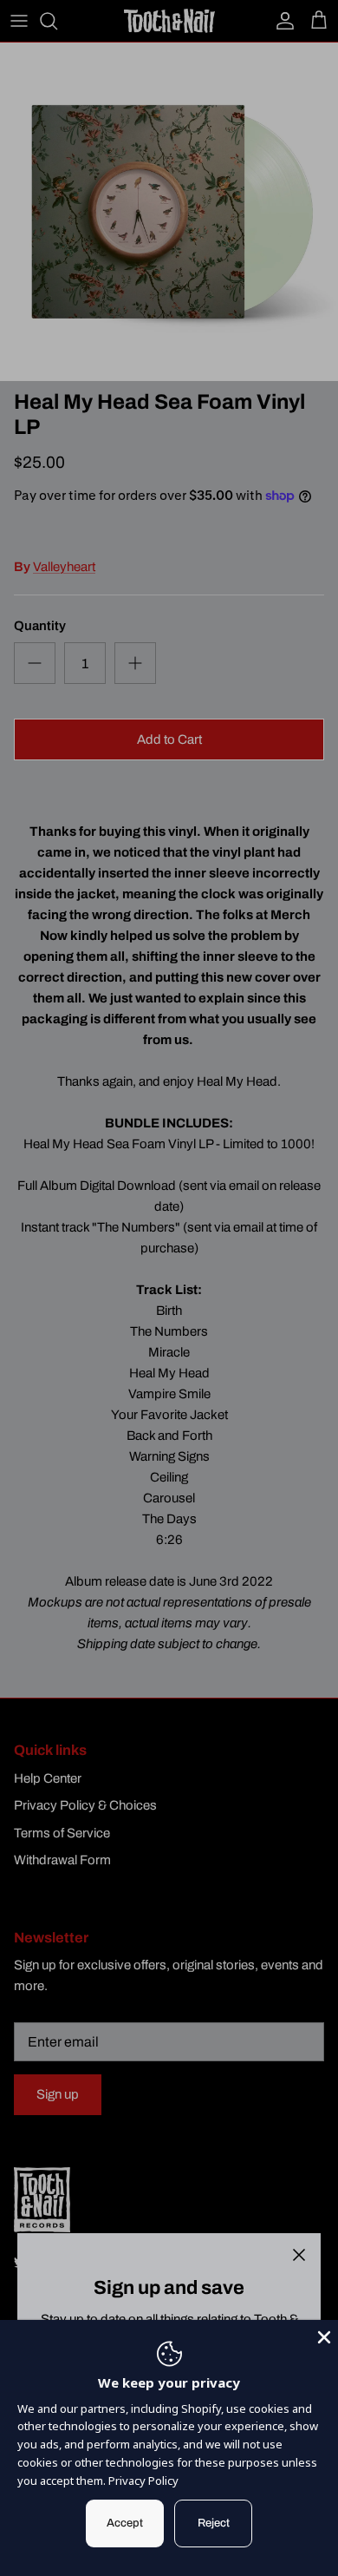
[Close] (299, 2255)
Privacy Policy (143, 2481)
